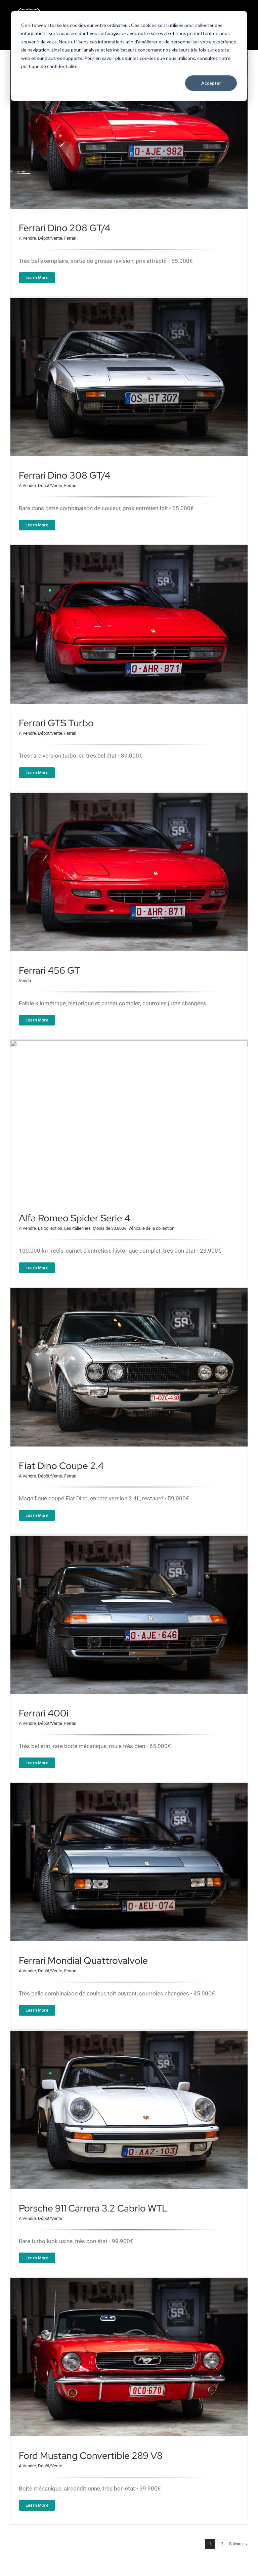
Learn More (37, 277)
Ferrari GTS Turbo (56, 723)
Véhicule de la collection (151, 1228)
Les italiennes (77, 1228)
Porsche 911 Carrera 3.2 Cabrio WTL (93, 2208)
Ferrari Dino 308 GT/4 (65, 475)
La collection (50, 1228)
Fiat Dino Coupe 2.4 (61, 1466)
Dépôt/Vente (50, 238)
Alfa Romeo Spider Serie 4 (75, 1218)
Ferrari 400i (44, 1713)
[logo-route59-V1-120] (34, 9)
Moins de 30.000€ (110, 1228)
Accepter (211, 83)
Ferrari (70, 238)
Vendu (25, 981)
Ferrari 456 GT (49, 970)
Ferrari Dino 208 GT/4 (65, 228)
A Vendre (27, 238)
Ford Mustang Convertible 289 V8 (91, 2456)
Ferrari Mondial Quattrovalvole (83, 1960)
